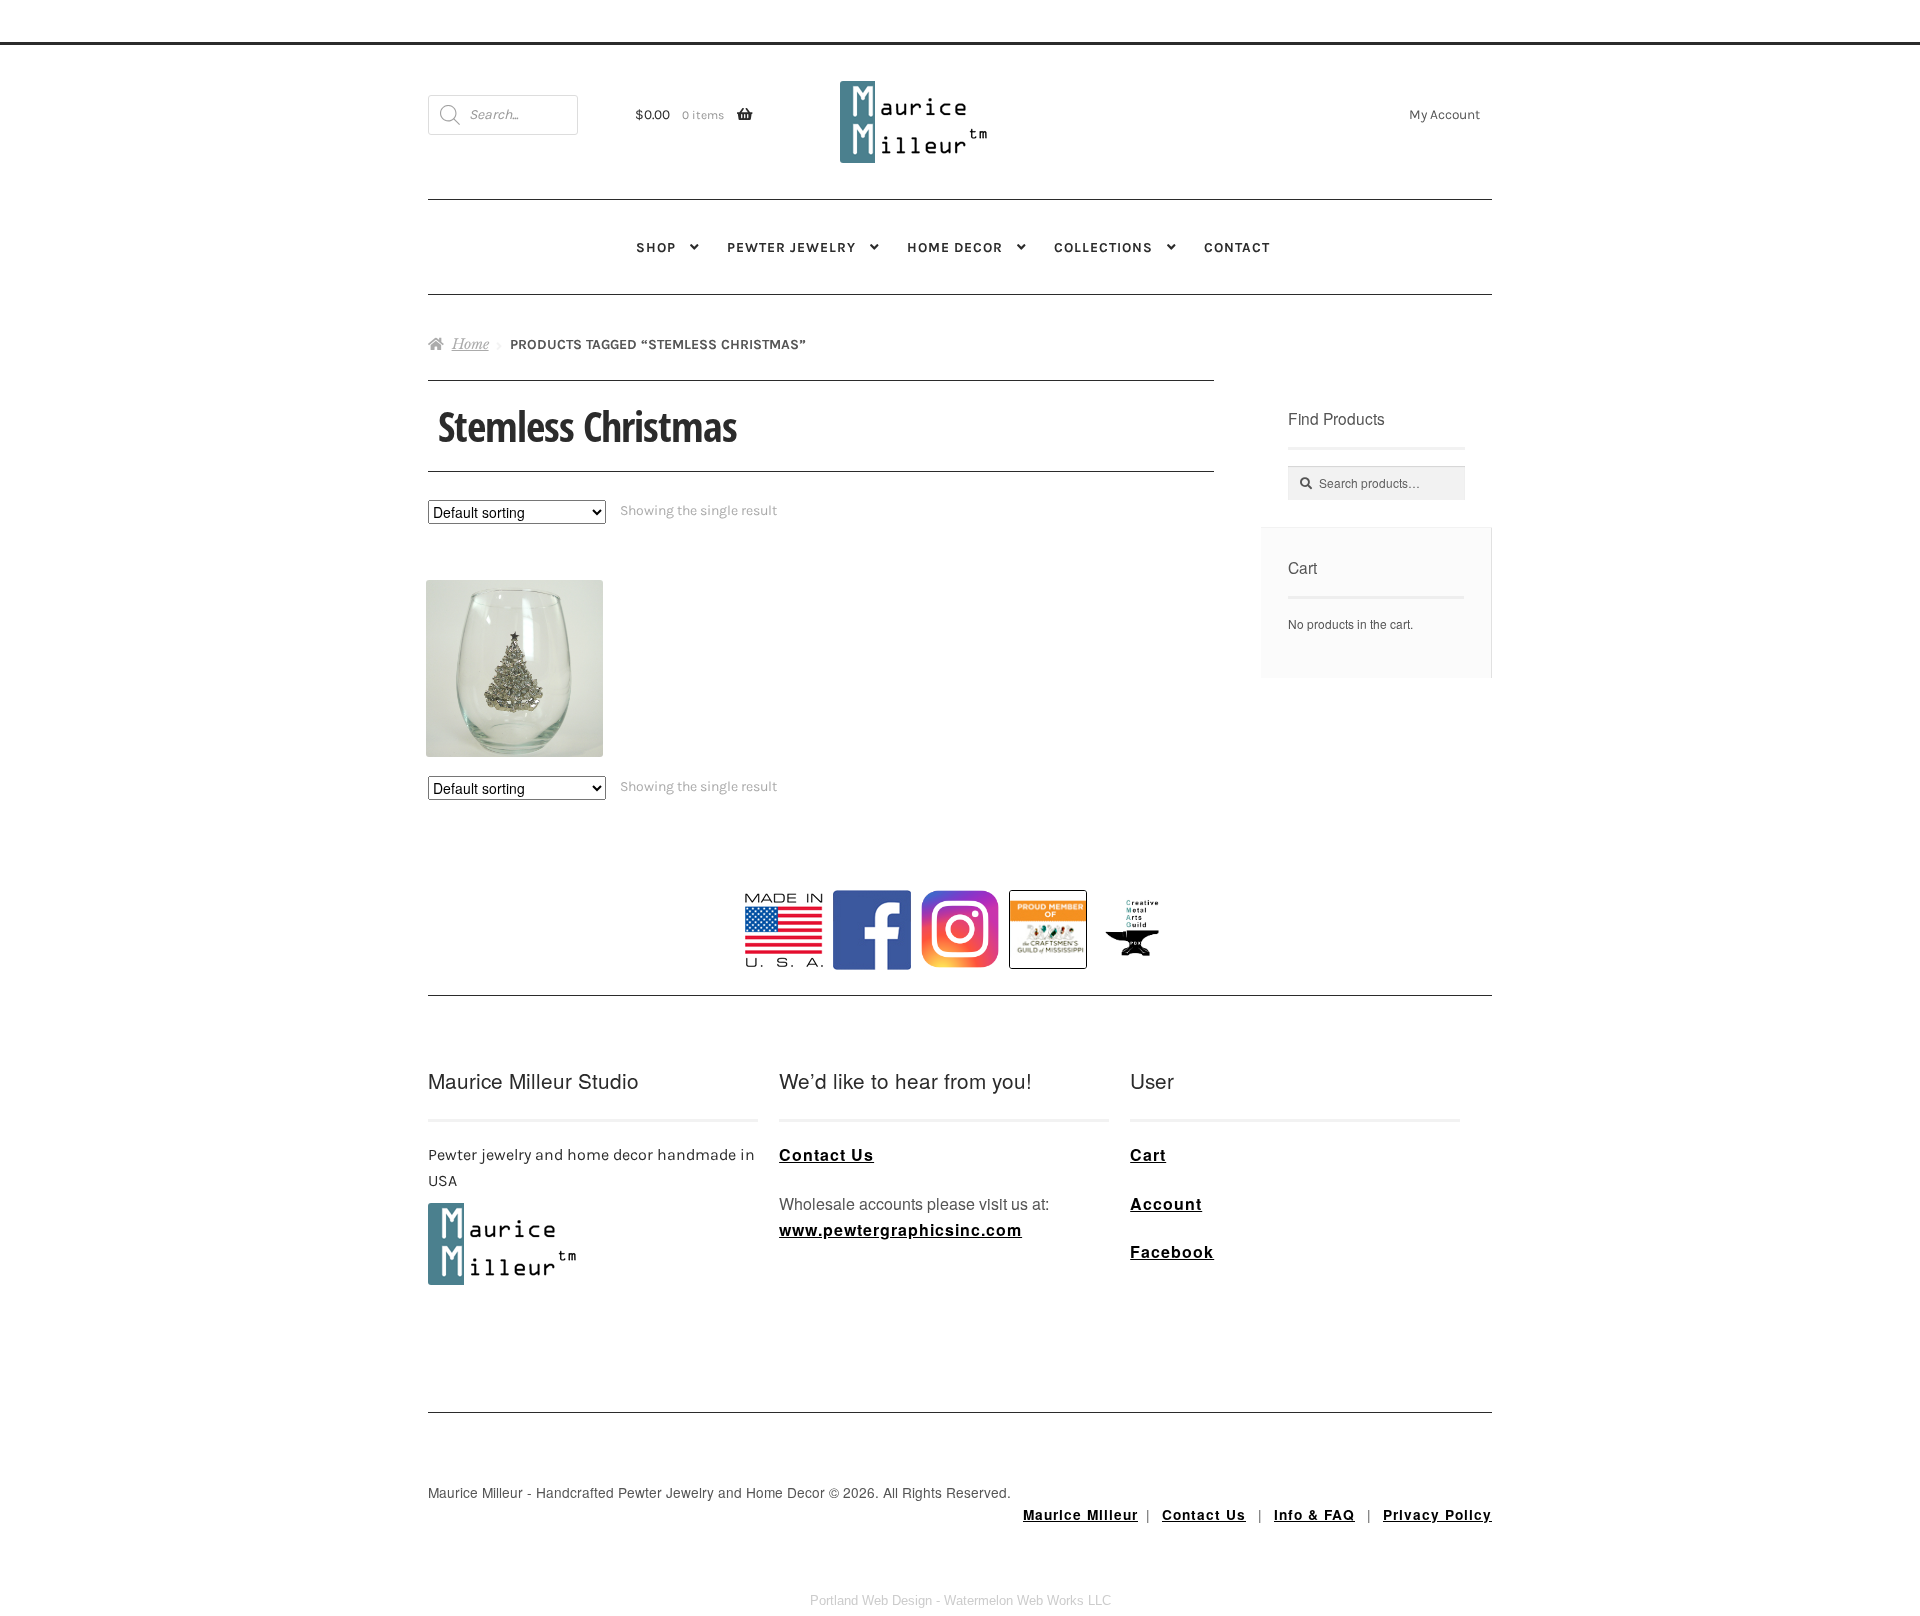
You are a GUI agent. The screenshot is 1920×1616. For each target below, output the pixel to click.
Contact (1237, 247)
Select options (514, 633)
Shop (656, 247)
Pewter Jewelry (791, 247)
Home (470, 344)
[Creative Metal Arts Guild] (1136, 929)
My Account (1444, 114)
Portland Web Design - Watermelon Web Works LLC (960, 1600)
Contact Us (826, 1154)
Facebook (1172, 1251)
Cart (1148, 1154)
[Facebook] (872, 930)
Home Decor (955, 247)
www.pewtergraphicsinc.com (900, 1229)
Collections (1103, 247)
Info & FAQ (1314, 1514)
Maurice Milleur (1080, 1514)
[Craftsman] (1048, 930)
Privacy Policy (1437, 1514)
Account (1166, 1203)
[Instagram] (960, 929)
